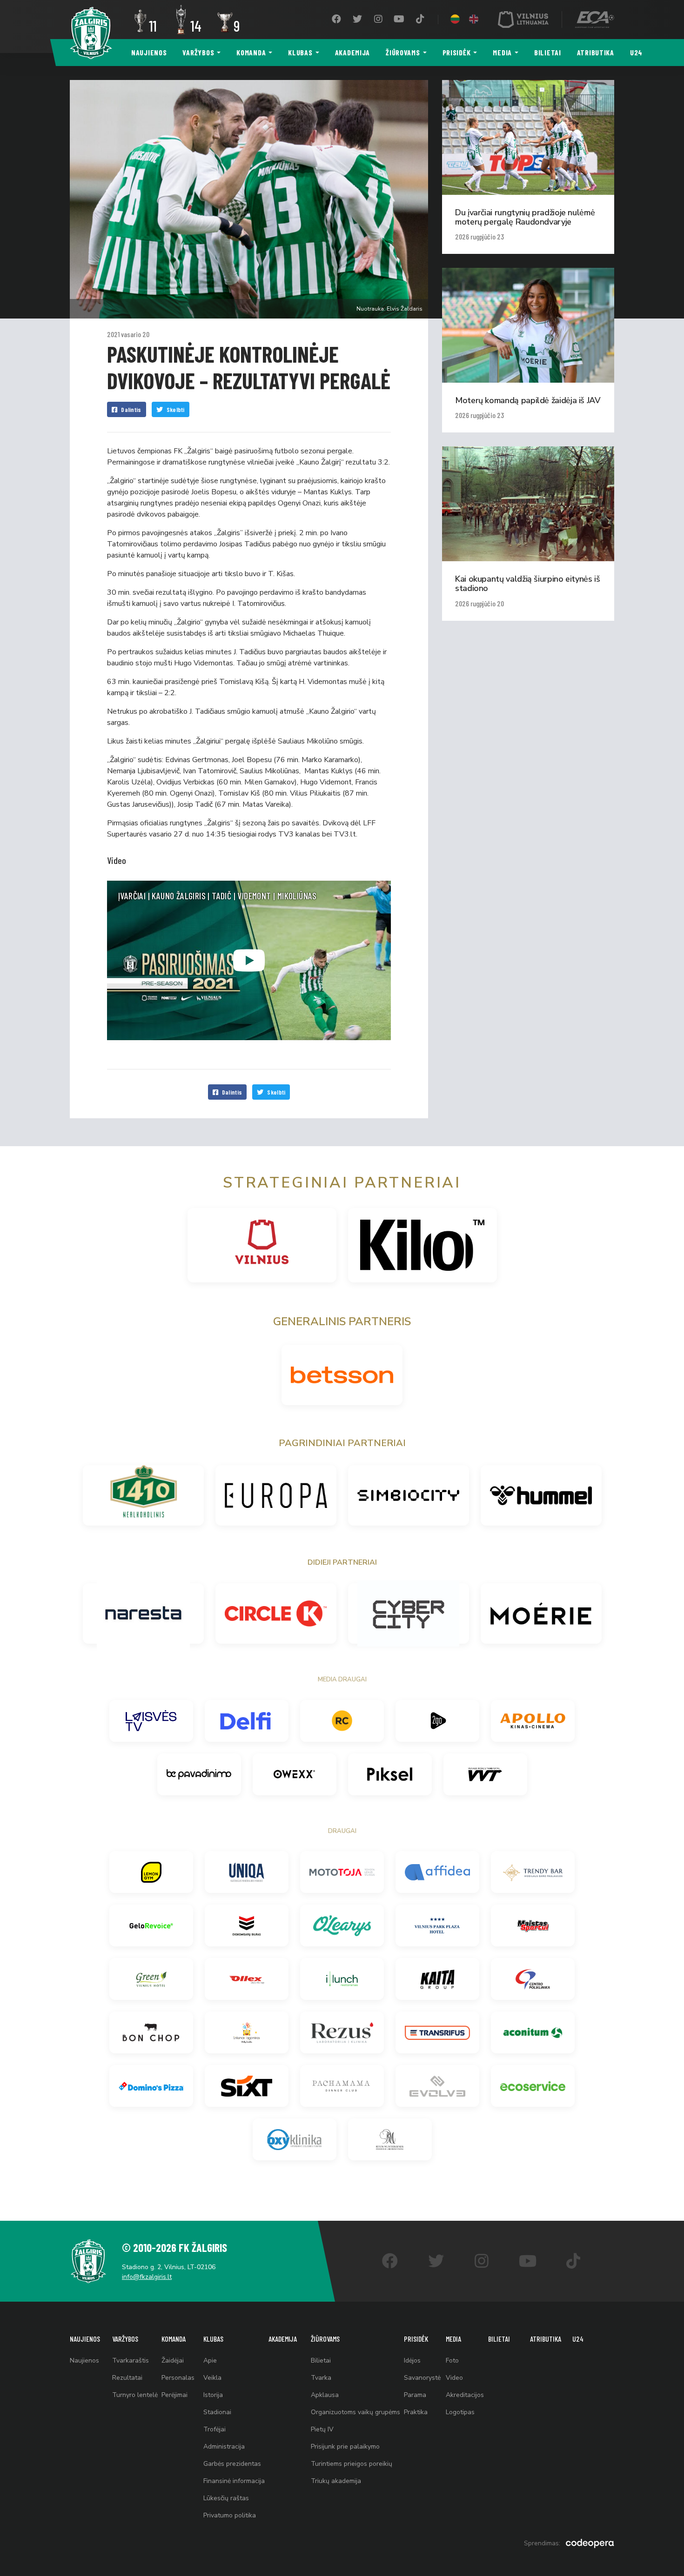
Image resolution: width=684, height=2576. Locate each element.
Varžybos (198, 52)
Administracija (224, 2447)
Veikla (212, 2378)
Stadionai (217, 2412)
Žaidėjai (173, 2360)
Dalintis (131, 409)
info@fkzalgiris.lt (147, 2277)
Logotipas (460, 2412)
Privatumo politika (230, 2515)
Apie (210, 2360)
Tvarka (321, 2378)
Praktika (416, 2412)
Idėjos (412, 2360)
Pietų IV (322, 2429)
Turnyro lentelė (135, 2395)
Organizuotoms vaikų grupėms (355, 2412)
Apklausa (325, 2395)
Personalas (178, 2378)
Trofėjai (215, 2429)
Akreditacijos (465, 2395)
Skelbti (176, 409)
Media (502, 52)
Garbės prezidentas (232, 2464)
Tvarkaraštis (131, 2360)
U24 (636, 52)
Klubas (300, 52)
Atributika (596, 52)
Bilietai (548, 52)
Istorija (213, 2395)
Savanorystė (422, 2378)
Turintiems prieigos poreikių (352, 2464)
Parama (415, 2395)
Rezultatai (127, 2378)
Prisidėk (457, 52)
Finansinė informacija (234, 2481)
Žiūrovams (403, 52)
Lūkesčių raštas (226, 2498)
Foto (452, 2360)
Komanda (251, 52)
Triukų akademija (336, 2481)
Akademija (352, 52)
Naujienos (149, 52)
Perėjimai (174, 2395)
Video (454, 2378)
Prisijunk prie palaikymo (345, 2447)
